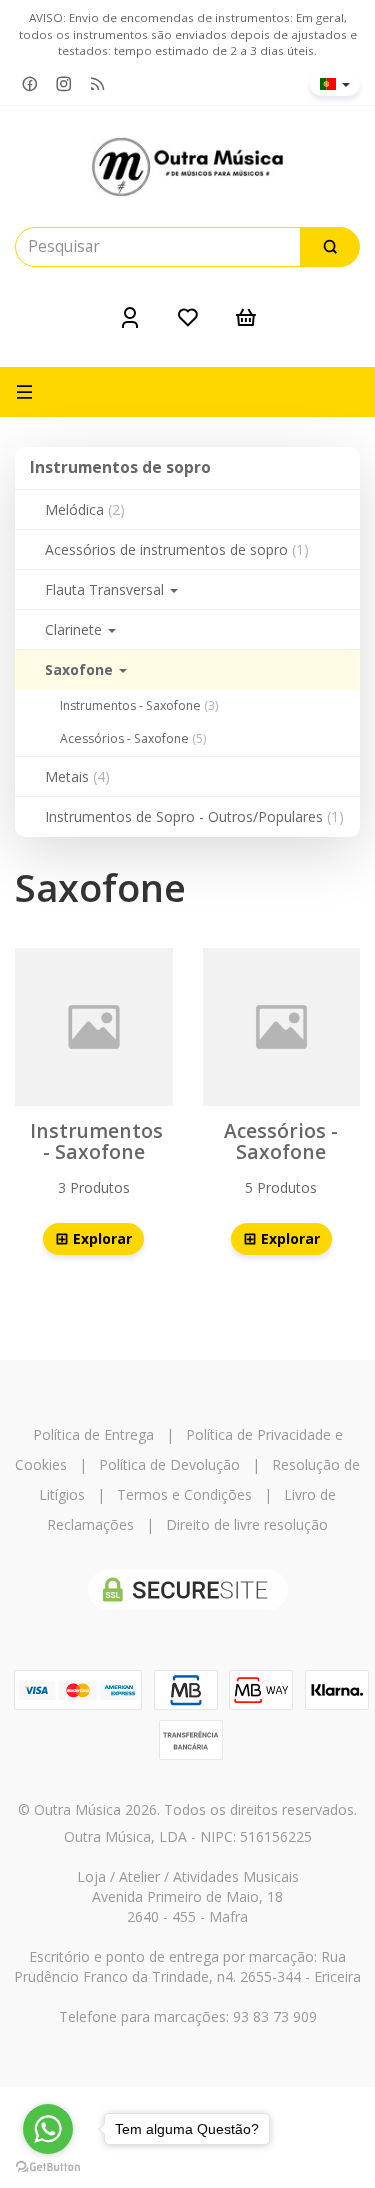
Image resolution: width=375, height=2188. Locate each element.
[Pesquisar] (330, 247)
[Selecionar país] (335, 84)
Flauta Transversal (106, 589)
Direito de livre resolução (247, 1524)
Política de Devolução (169, 1464)
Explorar (100, 1238)
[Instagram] (64, 84)
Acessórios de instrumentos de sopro (177, 549)
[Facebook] (30, 84)
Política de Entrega (93, 1434)
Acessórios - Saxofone (133, 738)
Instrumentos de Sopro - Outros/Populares (194, 816)
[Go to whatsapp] (48, 2129)
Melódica (85, 509)
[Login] (130, 317)
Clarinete (75, 629)
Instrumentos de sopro (120, 467)
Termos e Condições (184, 1494)
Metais (77, 776)
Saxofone (81, 669)
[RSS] (98, 84)
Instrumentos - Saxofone (139, 705)
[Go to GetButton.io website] (48, 2167)
